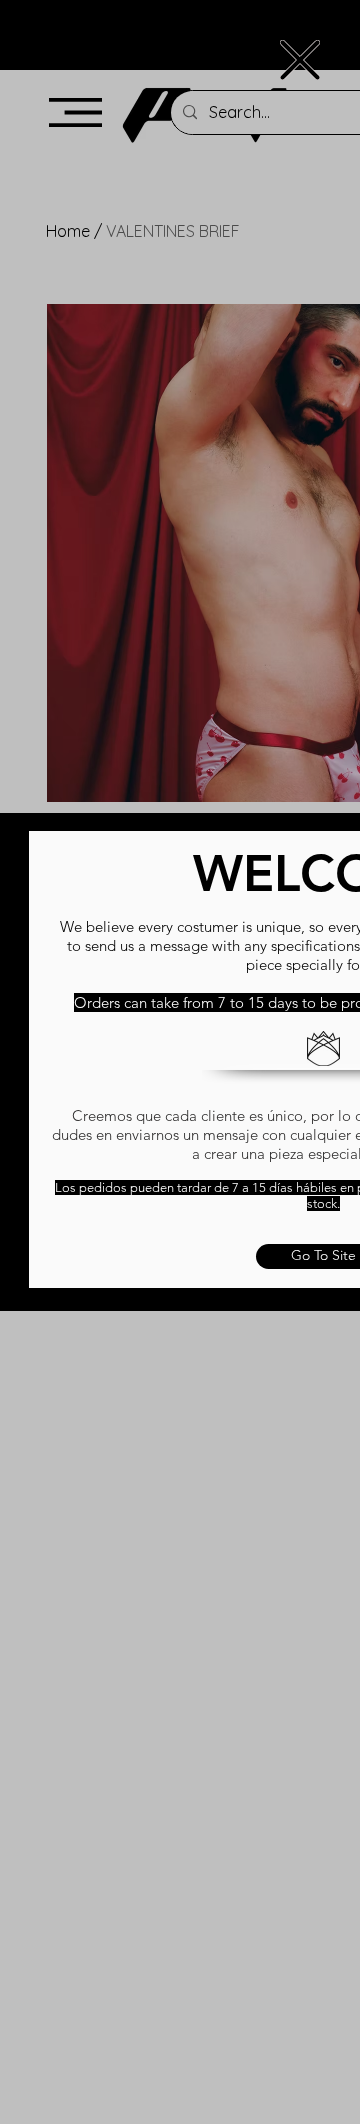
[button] (300, 60)
